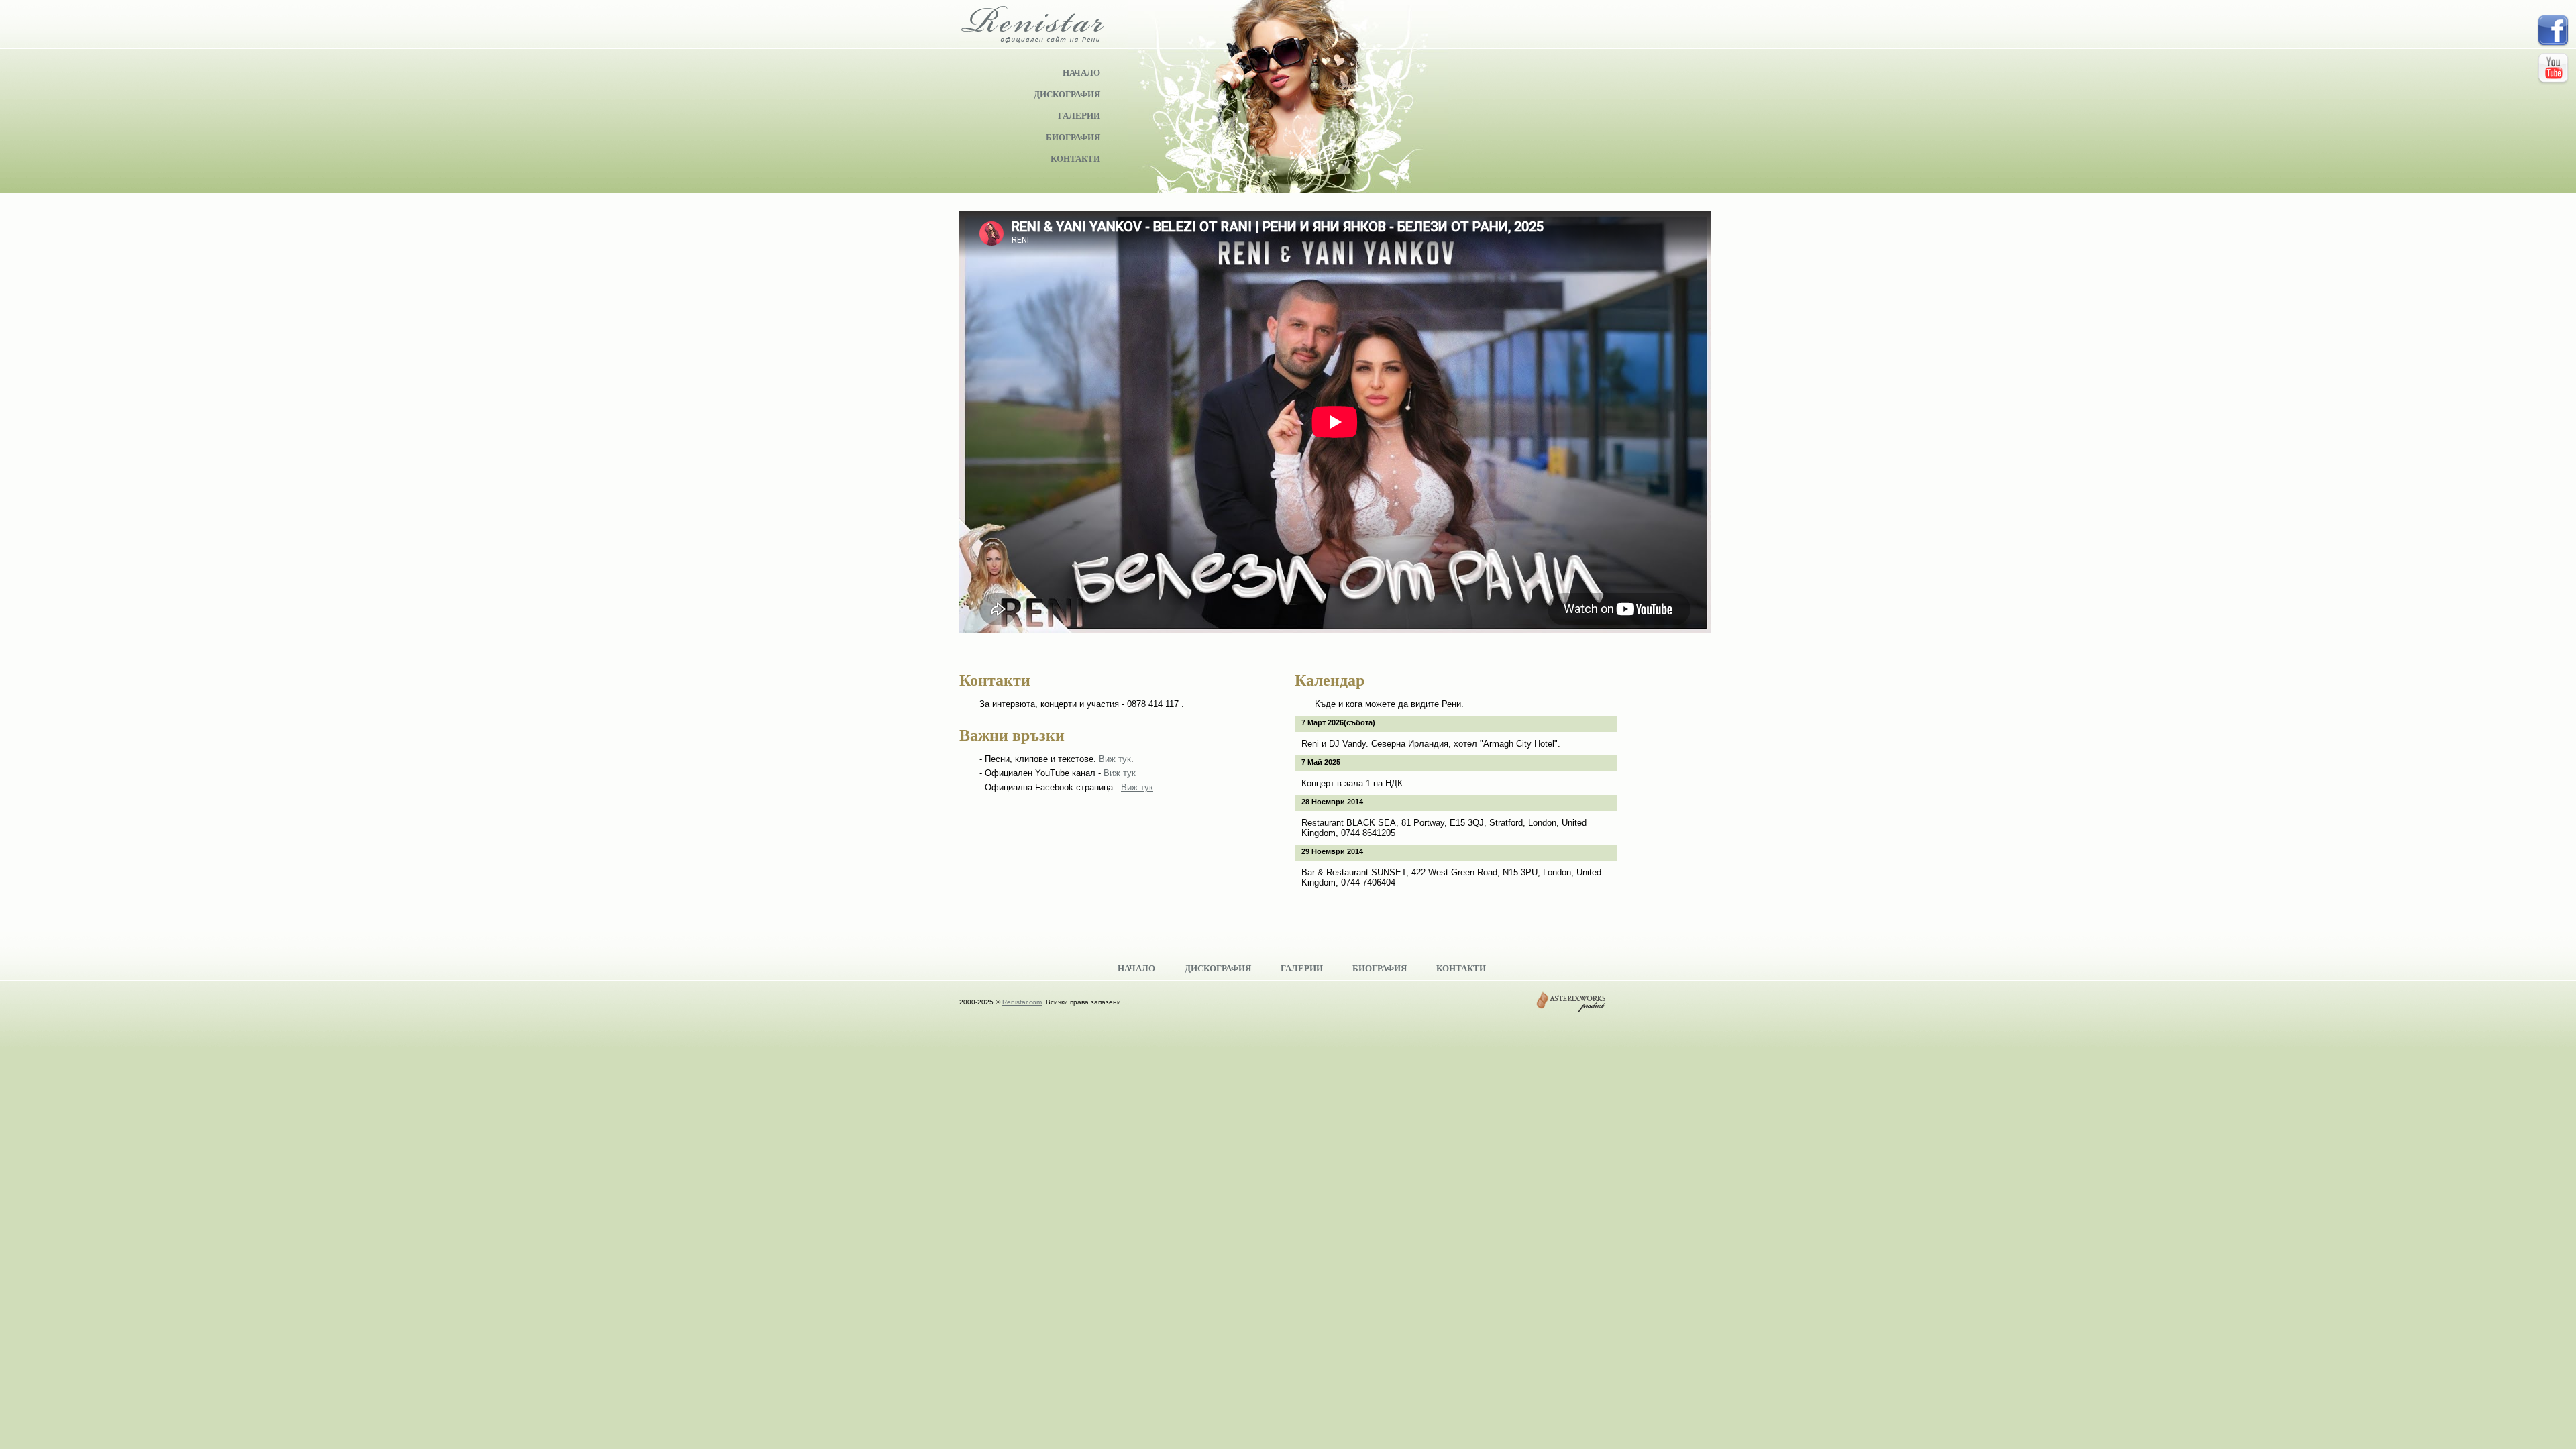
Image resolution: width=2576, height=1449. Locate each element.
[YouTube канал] (2553, 70)
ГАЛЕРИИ (1079, 115)
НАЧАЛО (1081, 72)
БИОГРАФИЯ (1073, 137)
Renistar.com (1022, 1002)
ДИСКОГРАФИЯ (1067, 94)
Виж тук (1115, 759)
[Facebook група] (2553, 33)
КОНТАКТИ (1075, 158)
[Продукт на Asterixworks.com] (1571, 1002)
